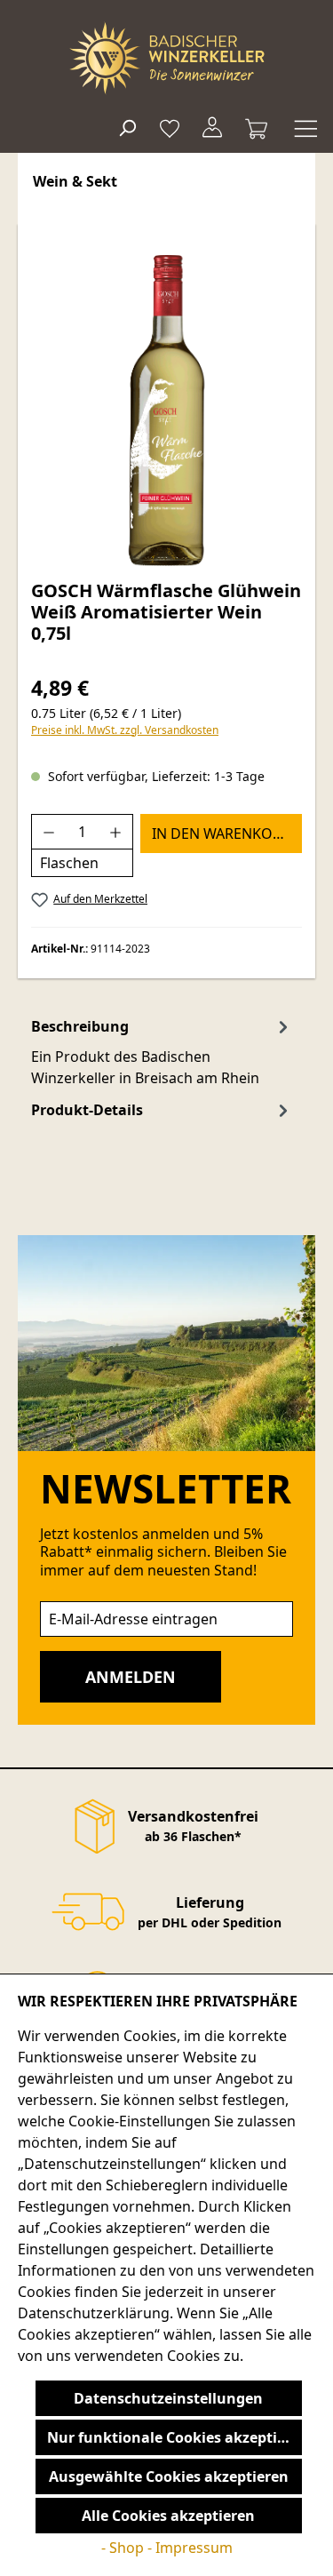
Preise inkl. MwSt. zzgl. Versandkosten (125, 730)
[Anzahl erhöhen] (116, 832)
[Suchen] (127, 127)
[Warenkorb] (256, 127)
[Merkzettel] (170, 127)
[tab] (162, 1051)
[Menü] (304, 127)
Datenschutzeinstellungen (168, 2398)
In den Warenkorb (221, 833)
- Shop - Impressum (167, 2548)
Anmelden (131, 1677)
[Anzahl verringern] (48, 832)
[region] (166, 411)
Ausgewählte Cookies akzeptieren (169, 2476)
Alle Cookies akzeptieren (168, 2516)
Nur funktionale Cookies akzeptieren (174, 2437)
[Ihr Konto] (212, 127)
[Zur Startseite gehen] (167, 58)
